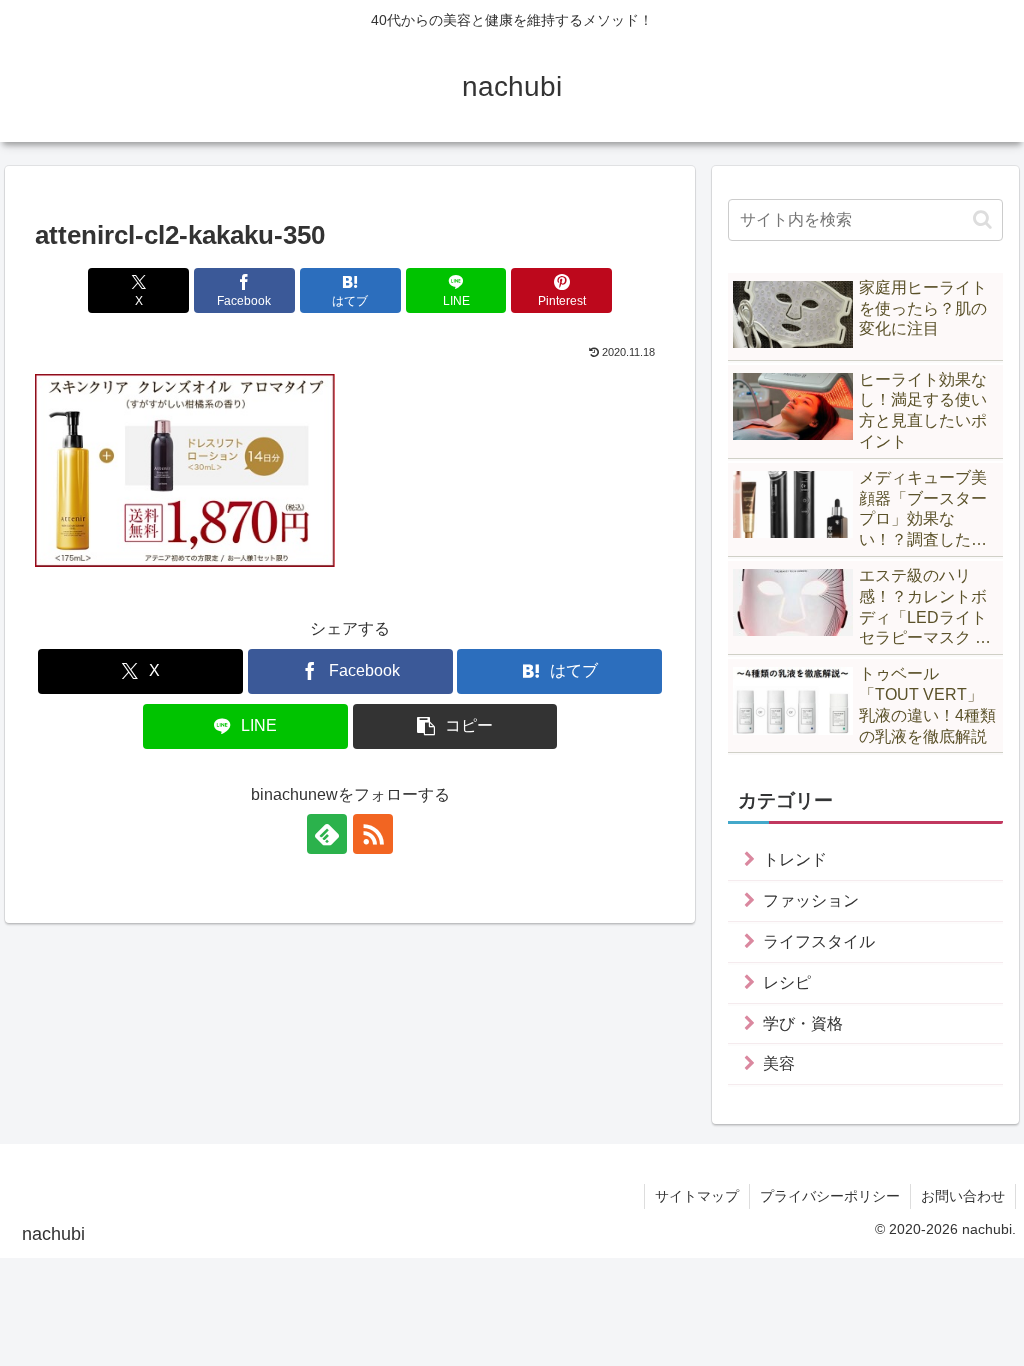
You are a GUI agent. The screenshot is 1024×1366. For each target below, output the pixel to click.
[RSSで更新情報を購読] (373, 834)
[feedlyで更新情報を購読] (327, 834)
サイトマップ (697, 1196)
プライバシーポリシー (830, 1196)
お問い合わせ (963, 1196)
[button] (455, 726)
